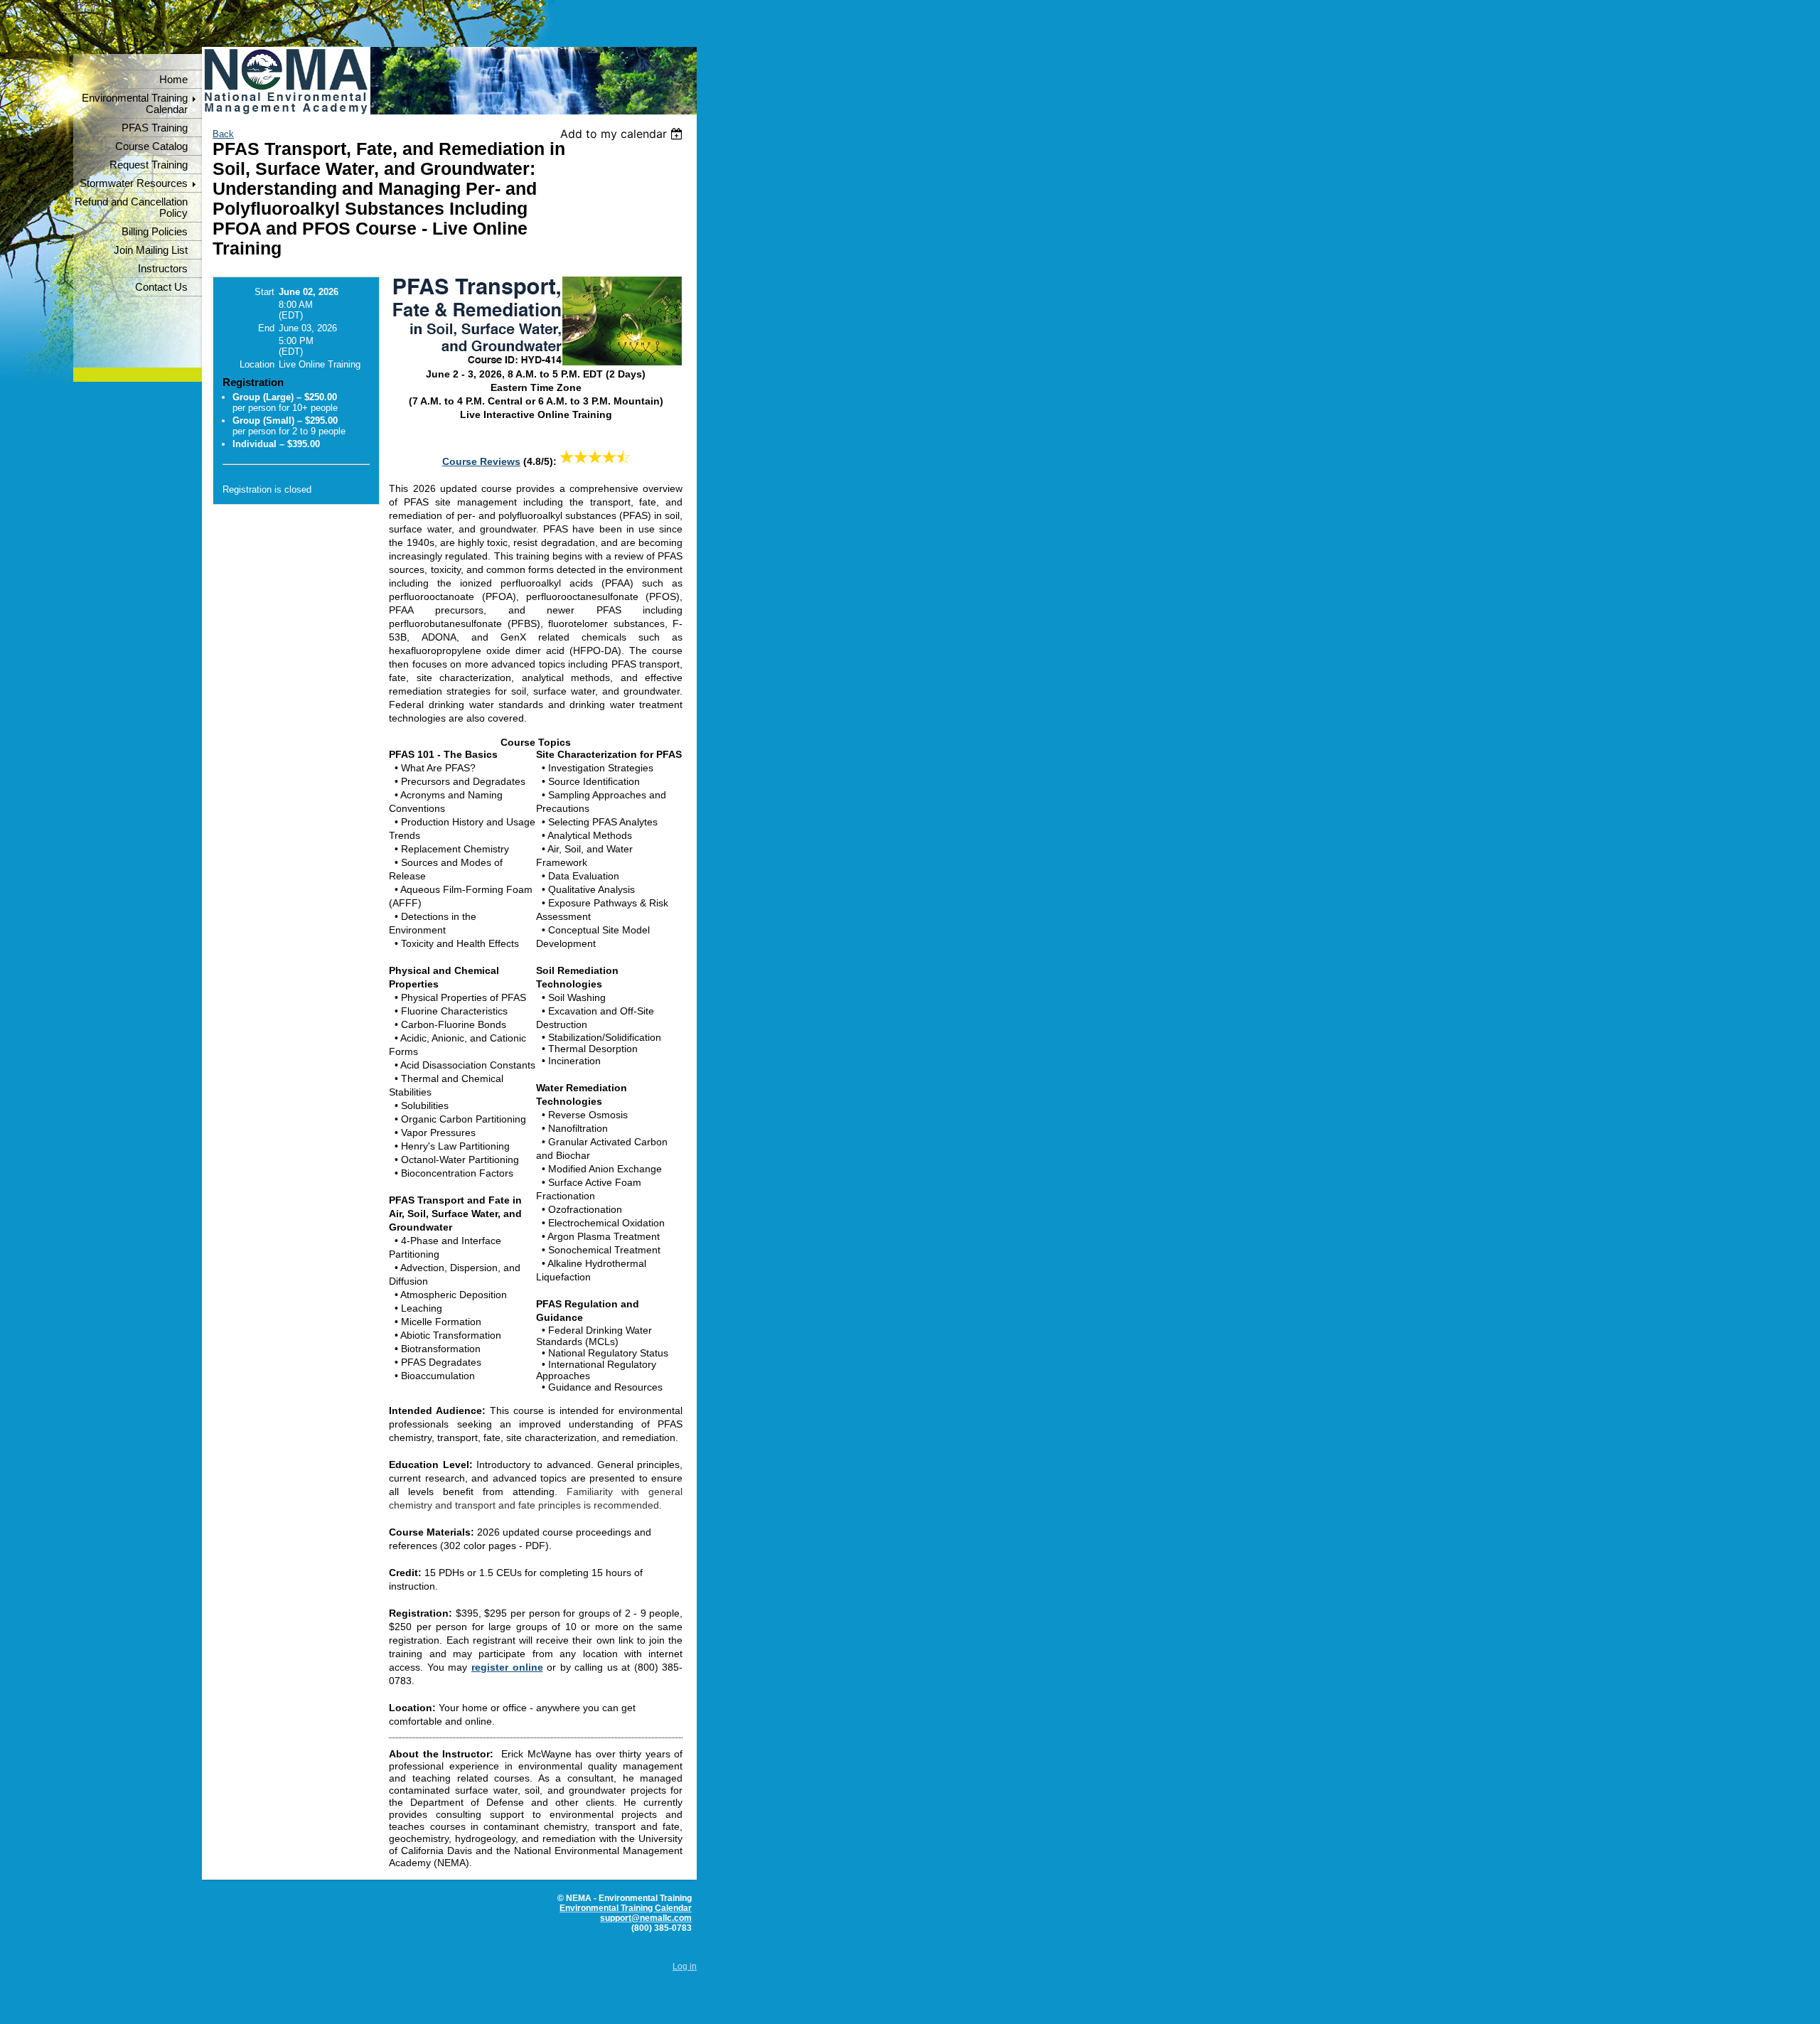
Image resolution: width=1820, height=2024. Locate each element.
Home (173, 80)
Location (257, 364)
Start (264, 292)
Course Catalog (151, 146)
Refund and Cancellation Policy (131, 208)
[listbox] (623, 134)
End (266, 328)
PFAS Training (155, 128)
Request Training (149, 165)
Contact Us (161, 287)
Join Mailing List (151, 250)
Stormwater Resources (134, 183)
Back (223, 134)
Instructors (163, 269)
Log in (685, 1966)
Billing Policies (155, 232)
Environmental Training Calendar (135, 104)
